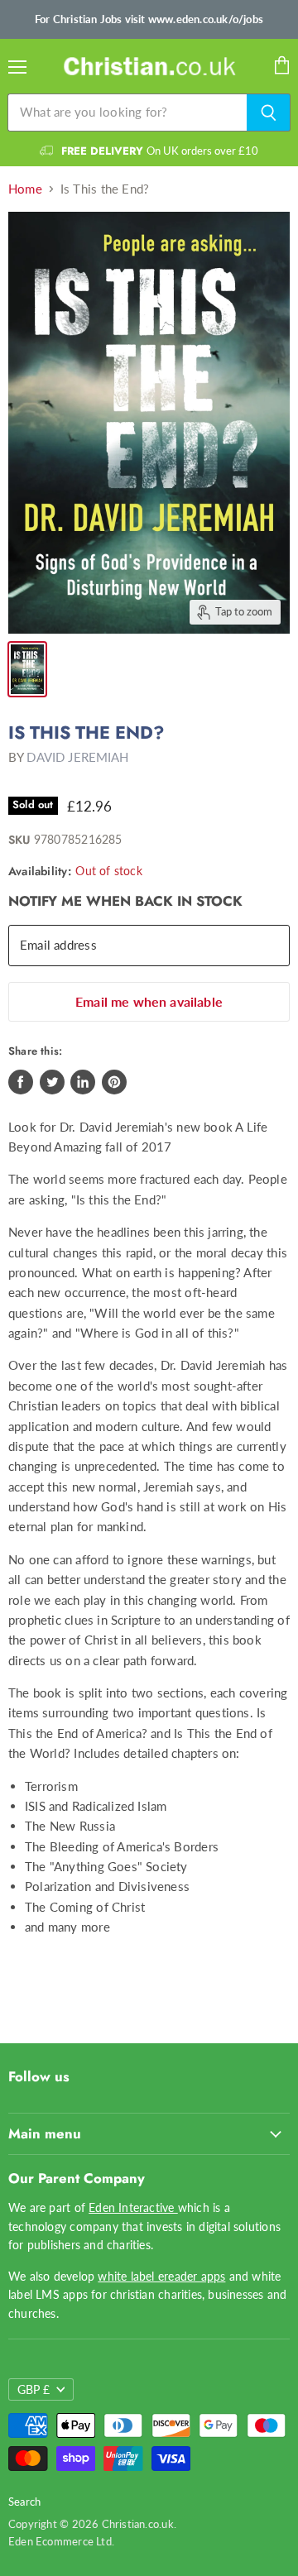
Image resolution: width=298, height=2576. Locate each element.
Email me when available (149, 1001)
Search (24, 2502)
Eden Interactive (133, 2207)
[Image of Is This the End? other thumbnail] (27, 669)
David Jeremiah (77, 757)
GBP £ (34, 2389)
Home (25, 189)
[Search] (269, 113)
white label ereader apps (161, 2276)
